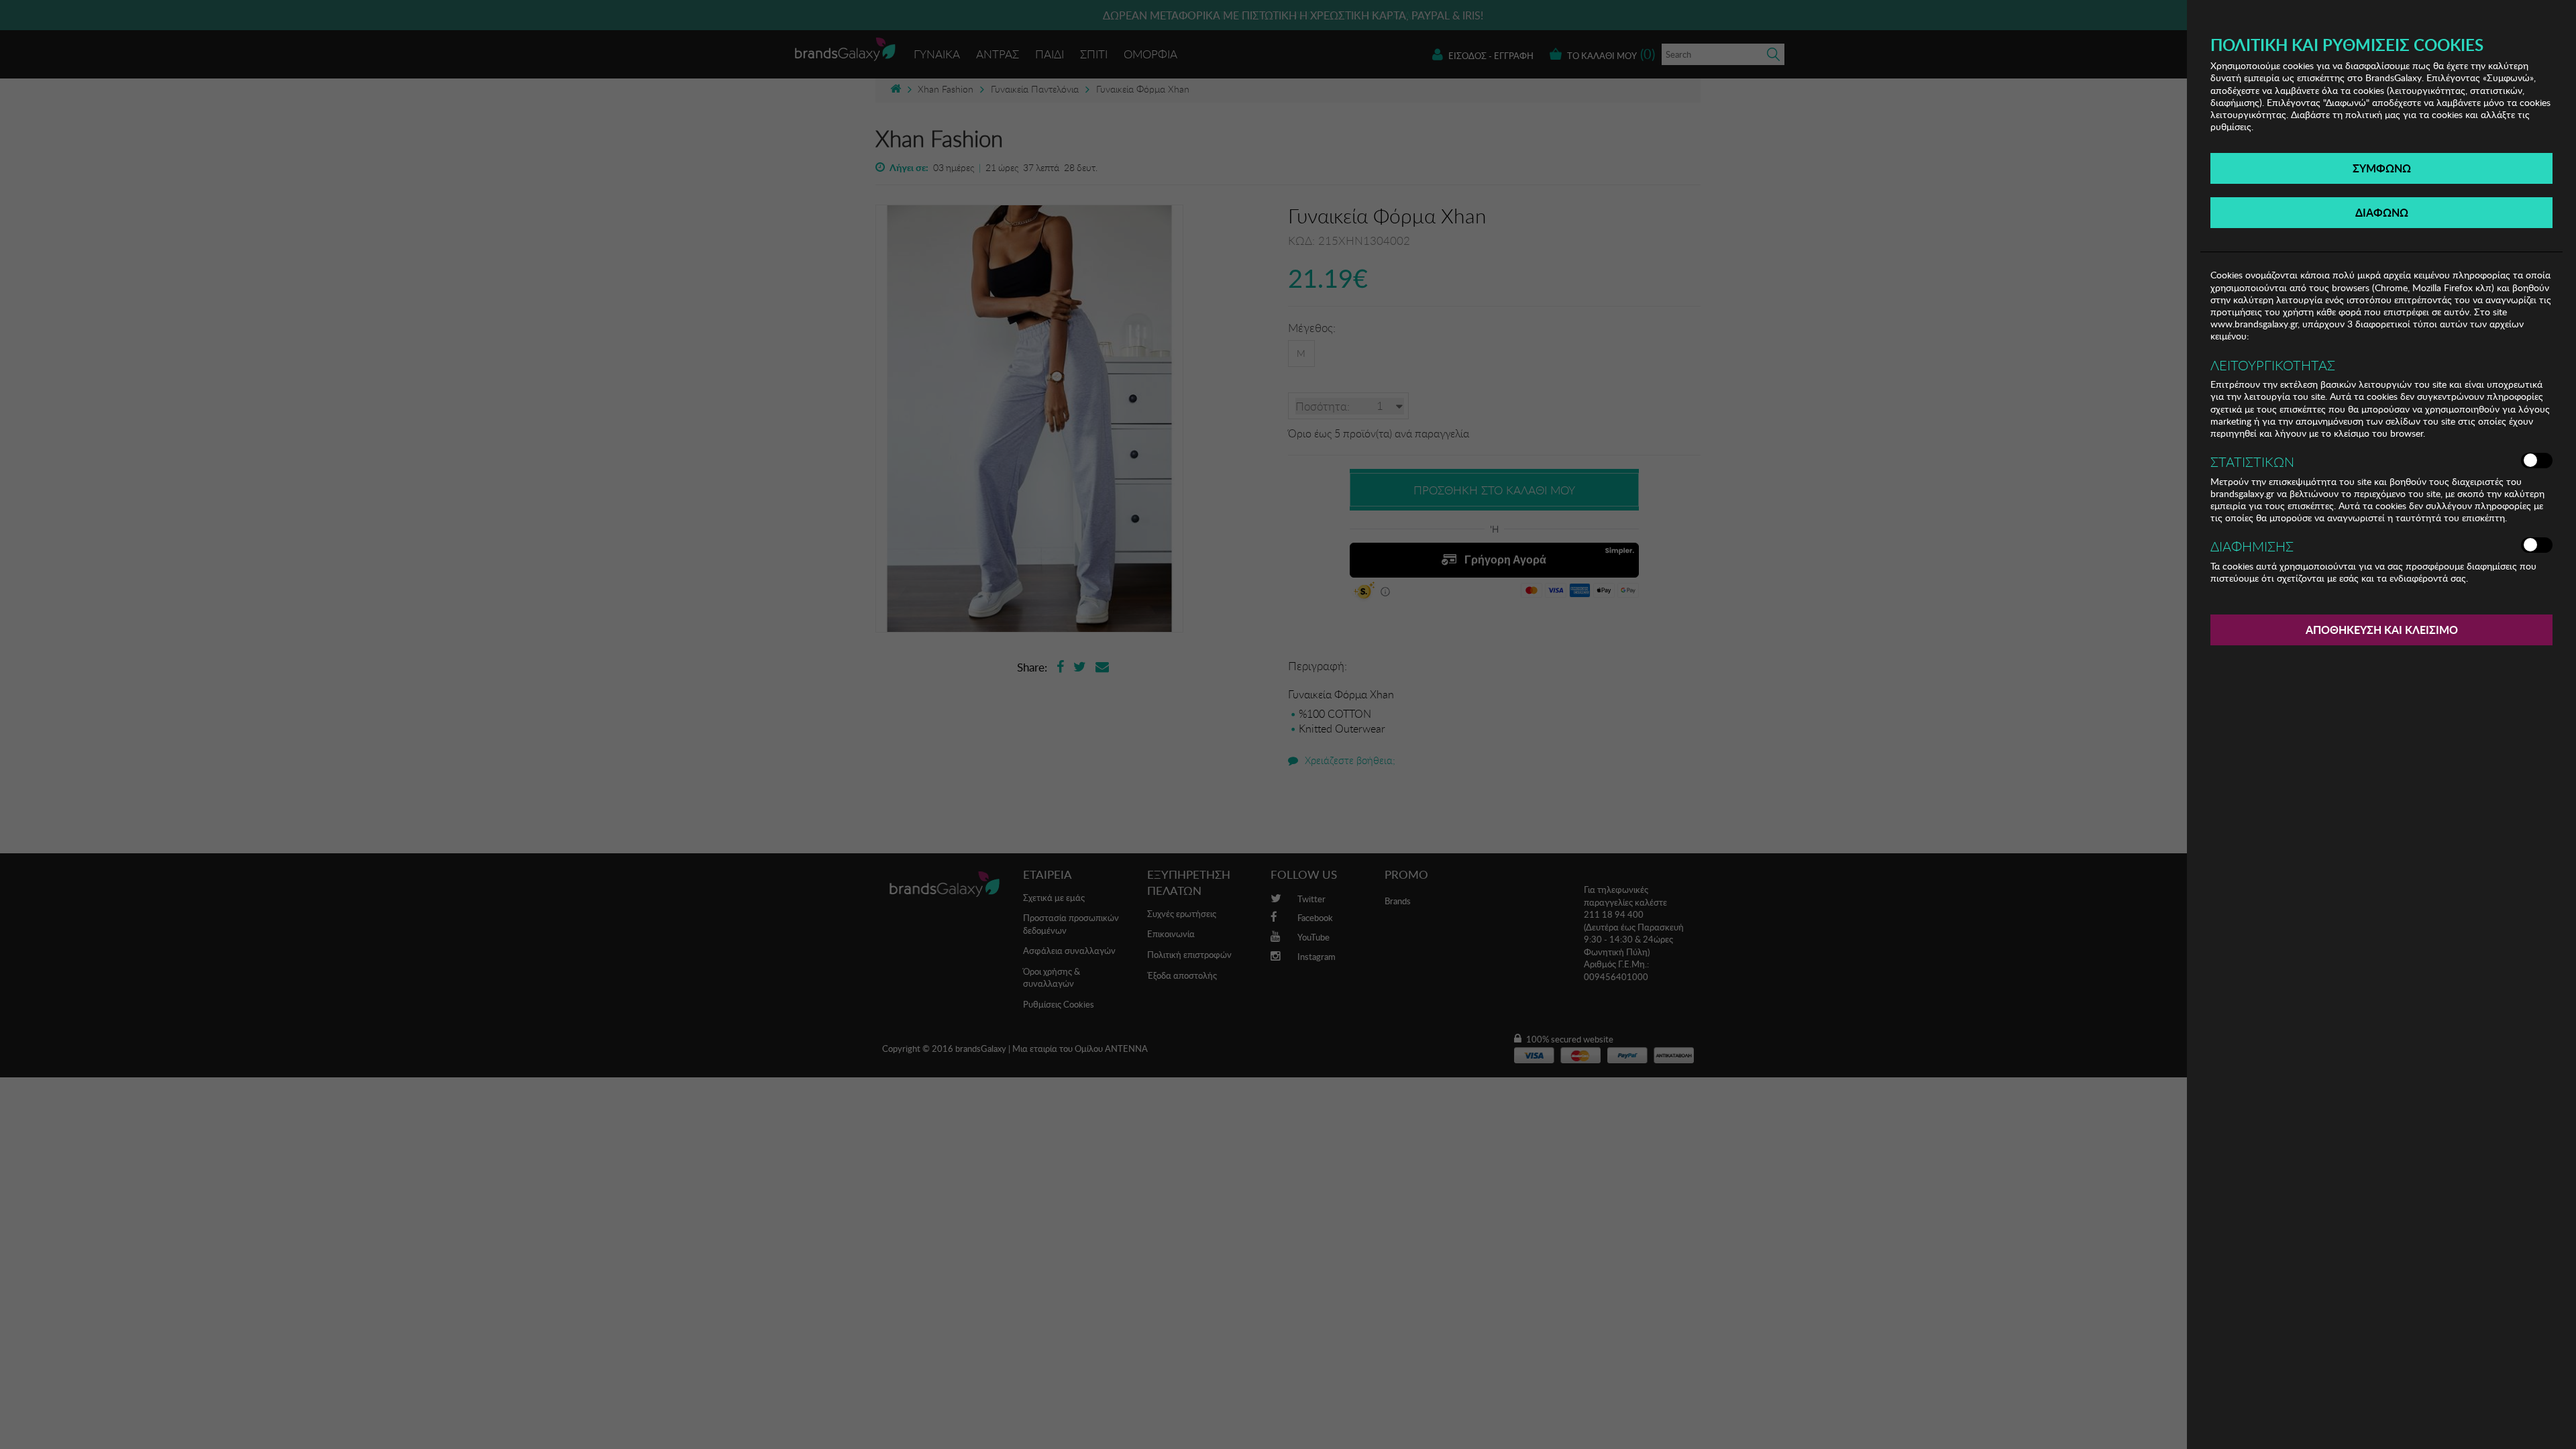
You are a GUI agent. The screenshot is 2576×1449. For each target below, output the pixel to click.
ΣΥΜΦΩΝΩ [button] (2382, 168)
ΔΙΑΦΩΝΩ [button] (2382, 212)
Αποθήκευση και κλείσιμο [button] (2382, 630)
